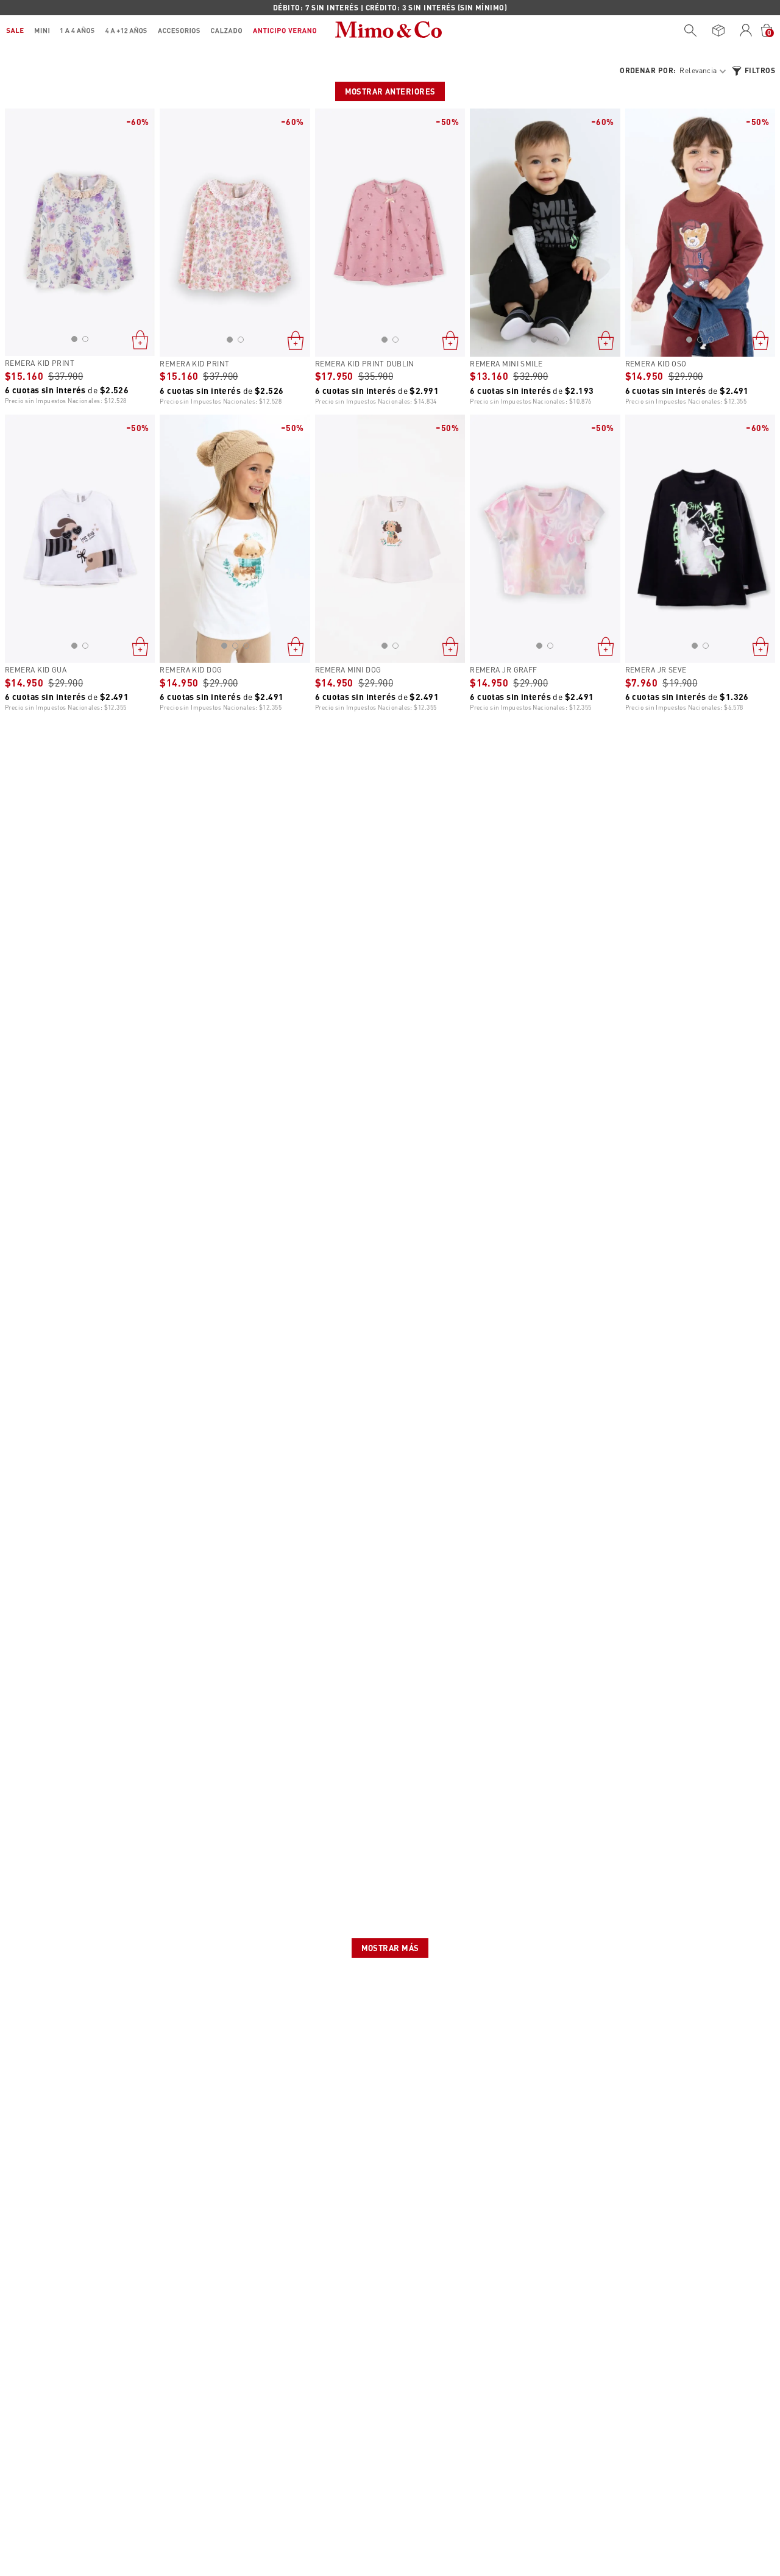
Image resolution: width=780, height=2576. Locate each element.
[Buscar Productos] (690, 30)
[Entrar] (746, 30)
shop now (495, 7)
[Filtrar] (753, 71)
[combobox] (687, 30)
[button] (74, 339)
